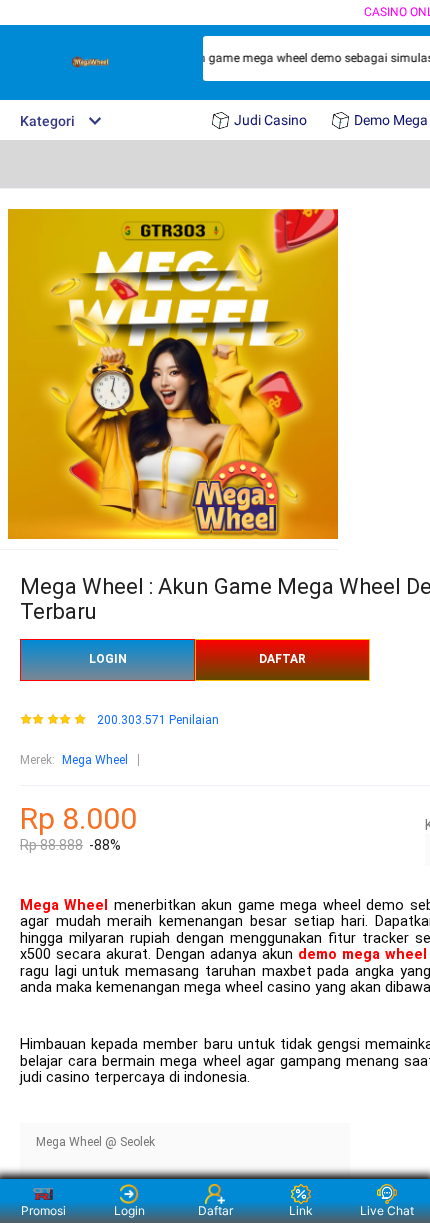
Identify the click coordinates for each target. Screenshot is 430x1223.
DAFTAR (282, 659)
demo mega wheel (362, 954)
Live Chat (387, 1210)
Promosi (43, 1210)
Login (129, 1210)
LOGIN (108, 659)
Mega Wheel (95, 760)
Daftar (215, 1210)
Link (301, 1210)
